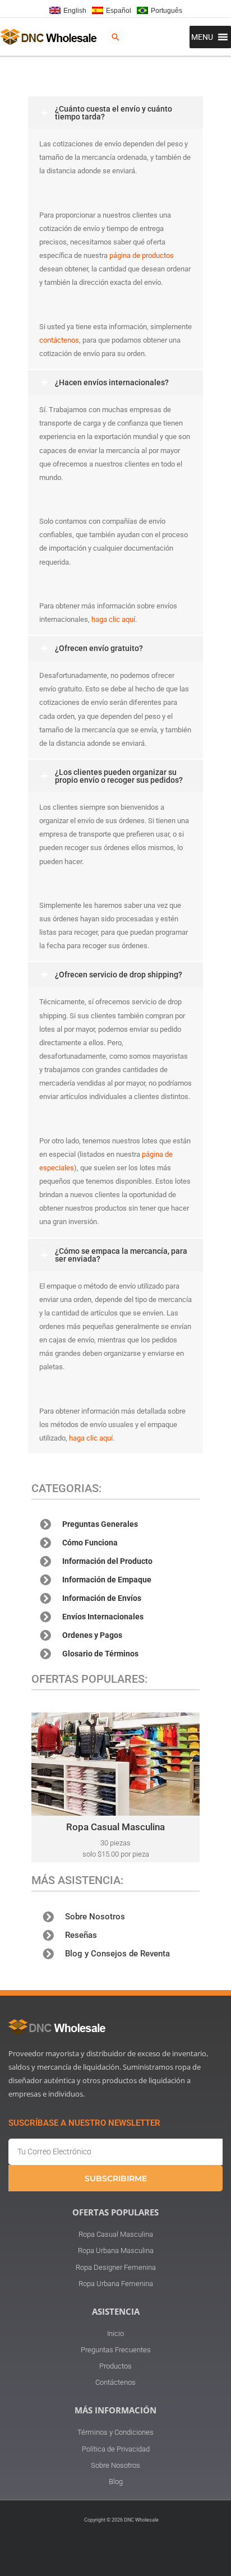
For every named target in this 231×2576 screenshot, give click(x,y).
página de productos (142, 255)
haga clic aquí (113, 619)
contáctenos (59, 340)
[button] (115, 37)
